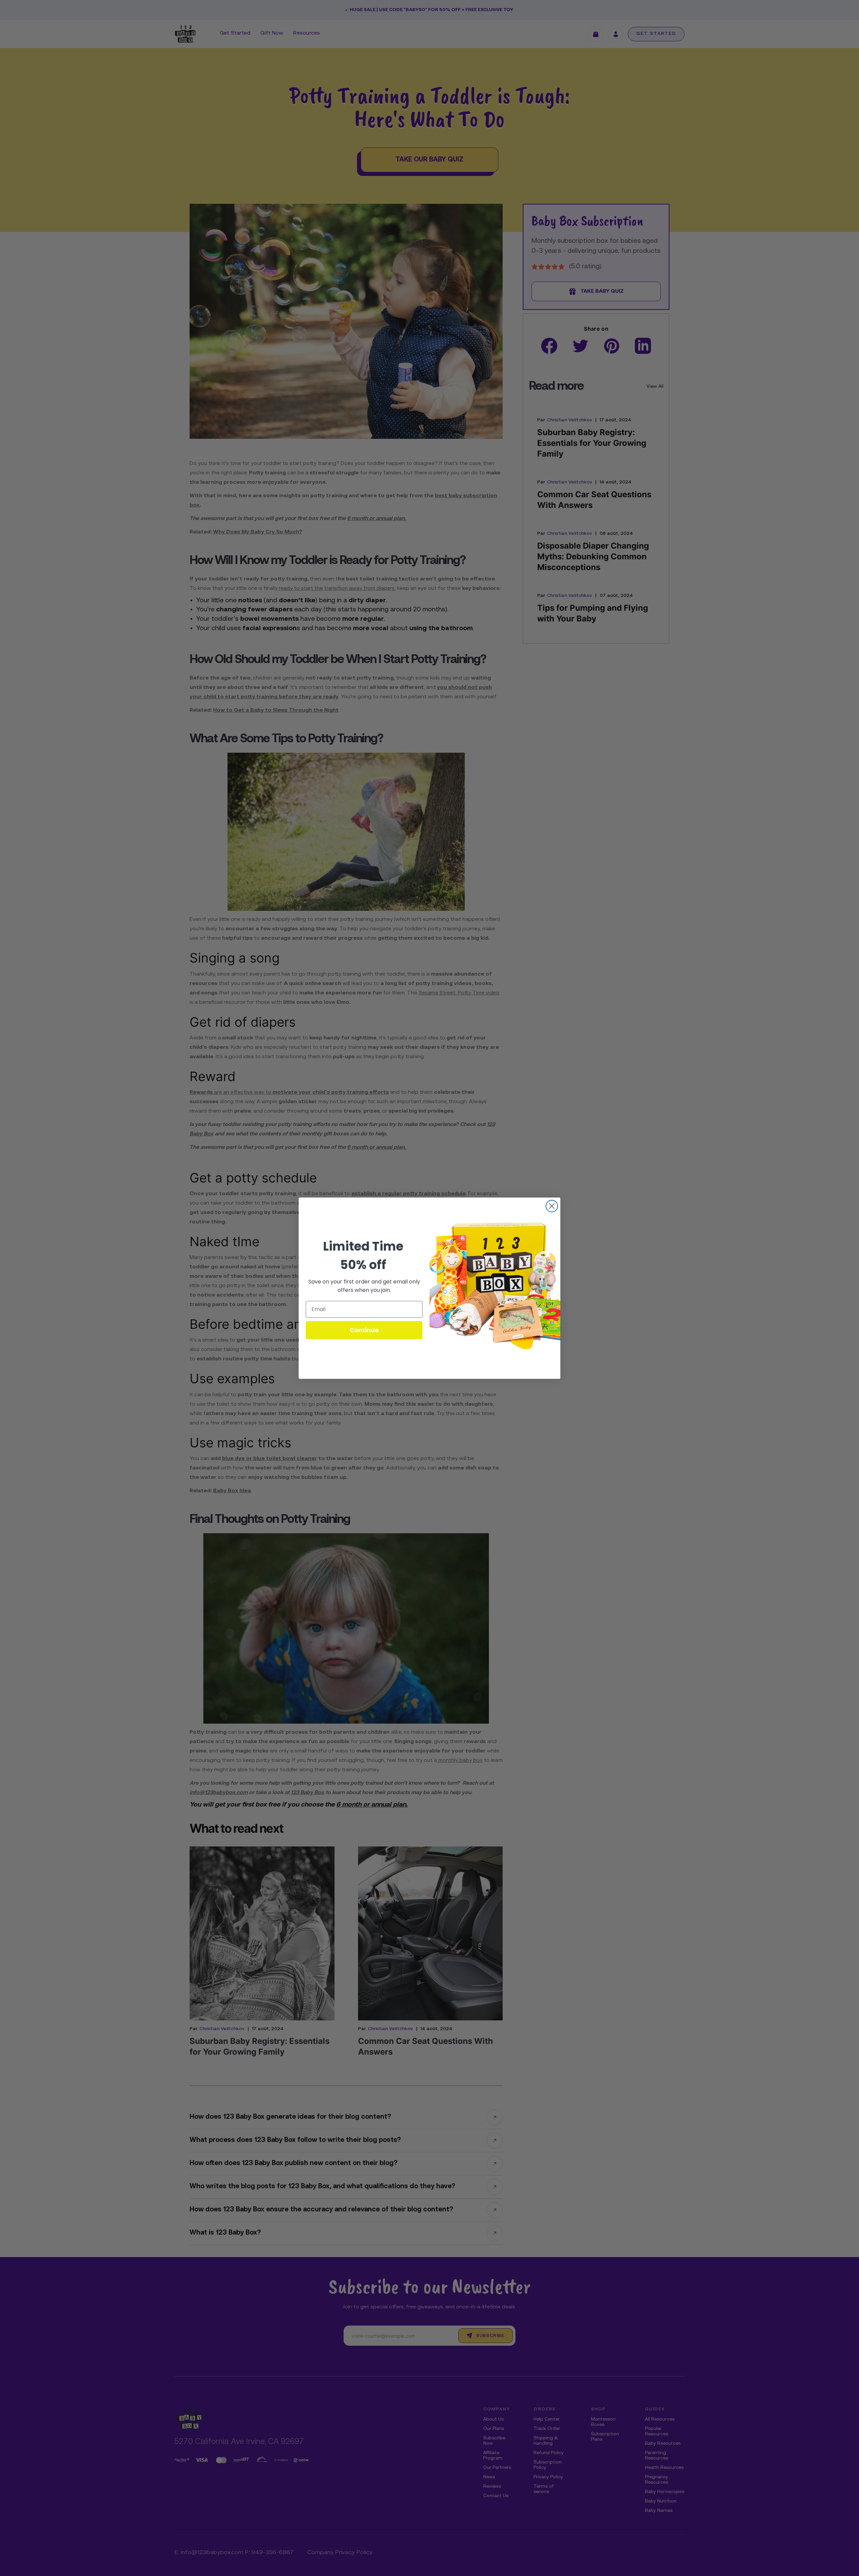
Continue (364, 1330)
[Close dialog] (552, 1206)
